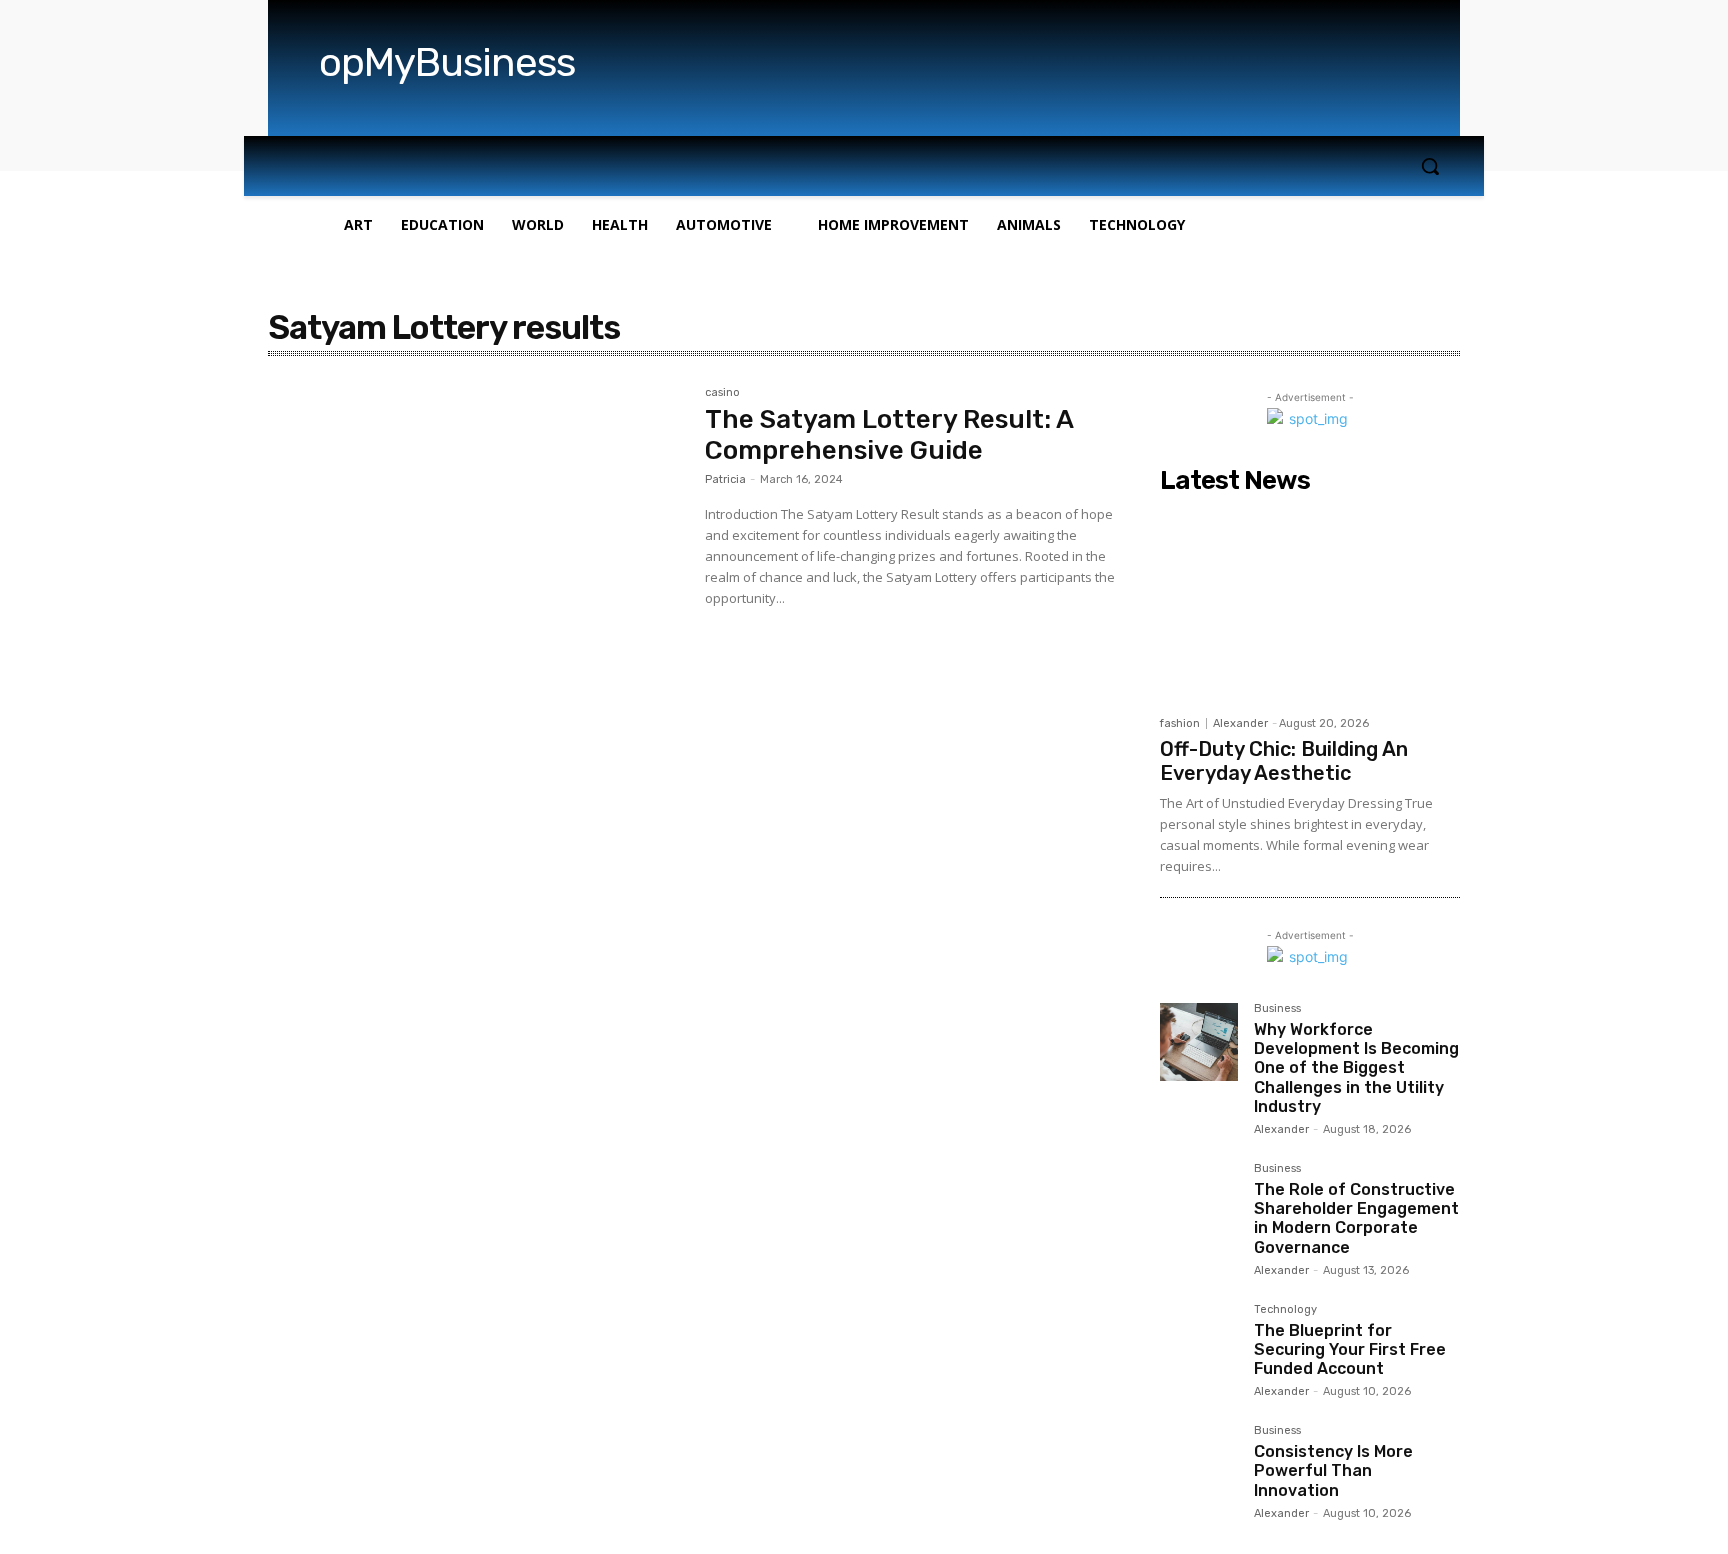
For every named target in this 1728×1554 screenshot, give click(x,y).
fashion (1180, 723)
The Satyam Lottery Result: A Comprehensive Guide (889, 435)
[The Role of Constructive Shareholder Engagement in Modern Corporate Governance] (1199, 1202)
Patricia (725, 479)
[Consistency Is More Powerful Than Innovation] (1199, 1464)
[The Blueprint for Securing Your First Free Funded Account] (1199, 1343)
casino (722, 393)
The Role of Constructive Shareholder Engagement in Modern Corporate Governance (1356, 1218)
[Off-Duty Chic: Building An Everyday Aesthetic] (1310, 604)
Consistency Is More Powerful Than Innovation (1333, 1470)
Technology (1285, 1310)
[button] (1430, 166)
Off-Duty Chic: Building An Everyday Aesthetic (1284, 761)
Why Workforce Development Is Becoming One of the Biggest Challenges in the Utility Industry (1356, 1068)
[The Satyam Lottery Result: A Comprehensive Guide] (476, 525)
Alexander (1240, 723)
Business (1277, 1009)
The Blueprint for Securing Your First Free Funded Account (1350, 1349)
